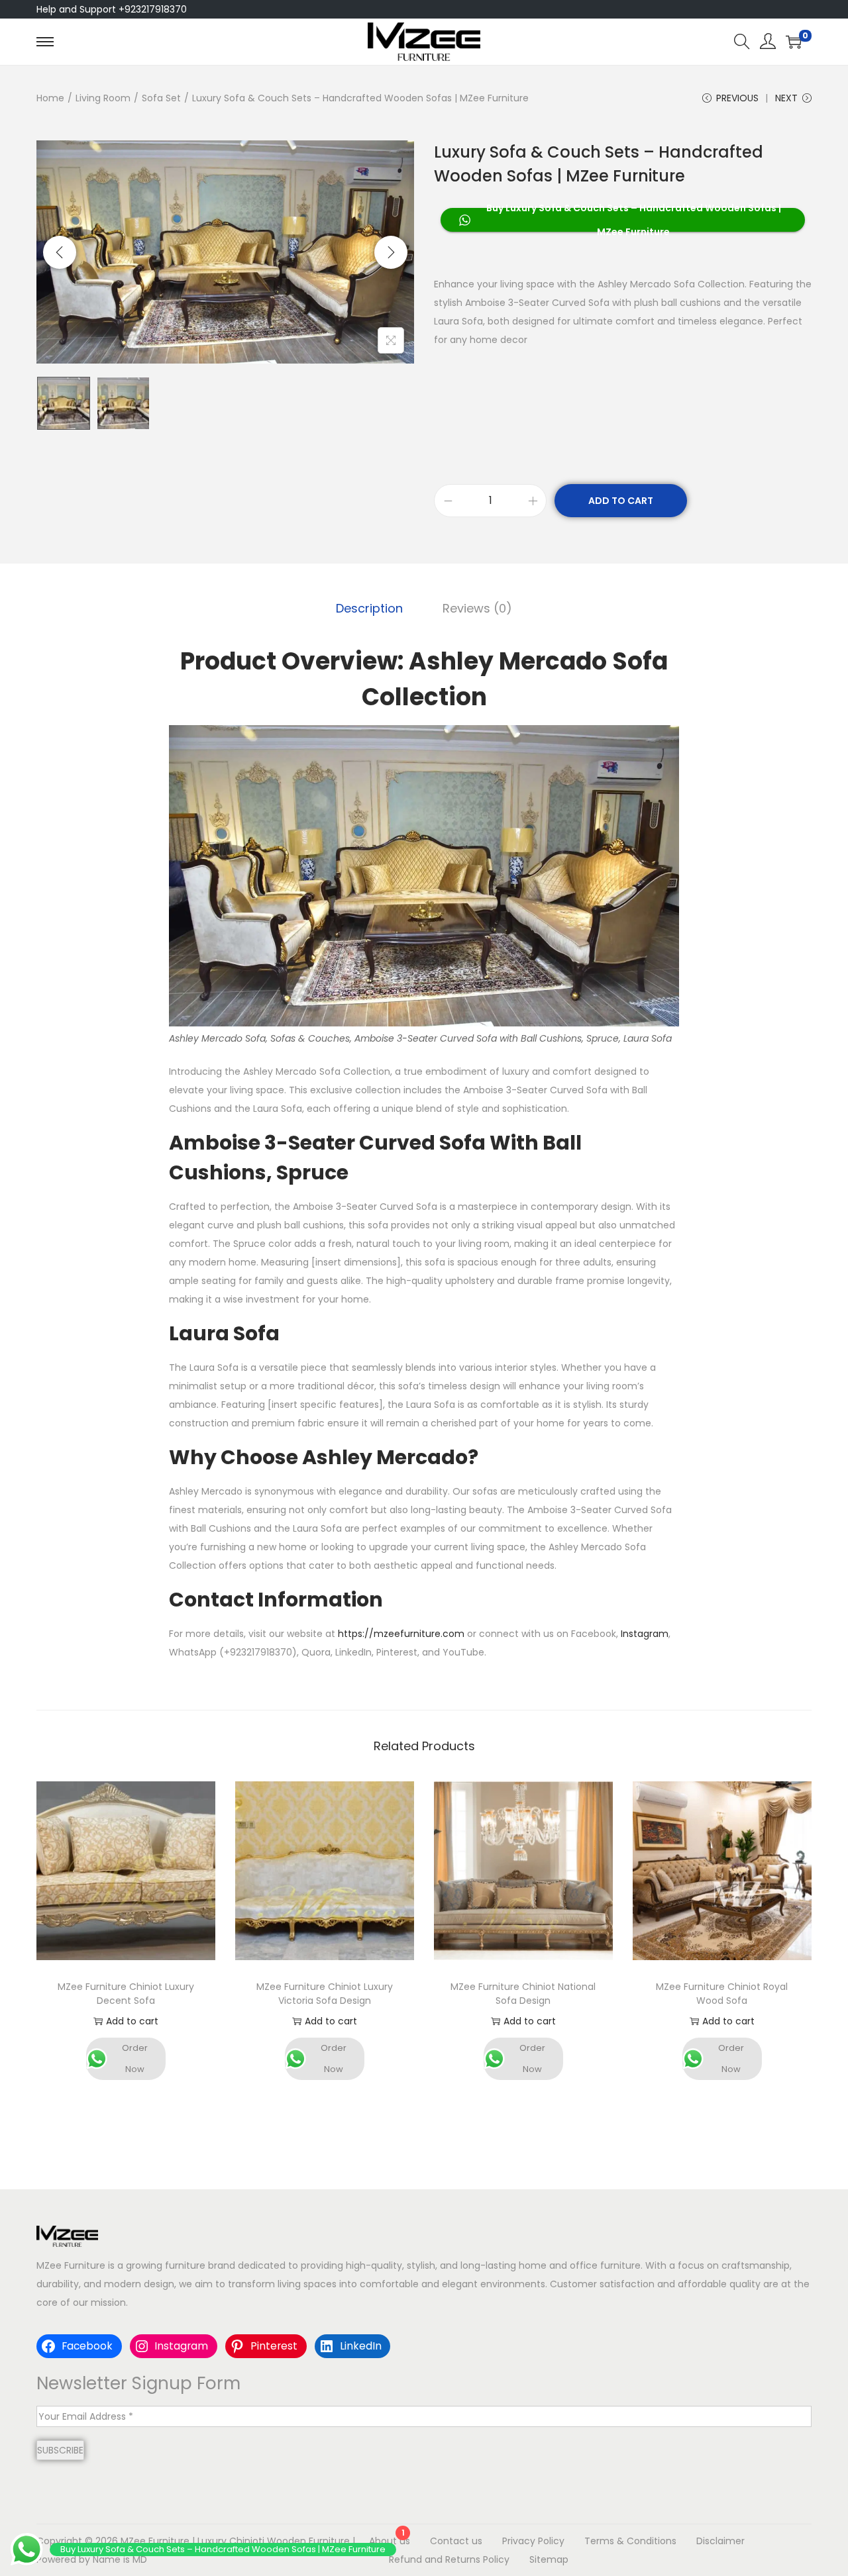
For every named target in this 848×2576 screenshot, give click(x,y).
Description (369, 608)
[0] (794, 42)
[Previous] (60, 252)
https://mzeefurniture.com (401, 1634)
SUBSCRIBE (60, 2450)
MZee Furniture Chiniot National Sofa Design (523, 1994)
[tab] (369, 609)
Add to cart (621, 501)
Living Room (103, 98)
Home (50, 98)
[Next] (391, 252)
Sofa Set (161, 98)
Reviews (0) (477, 608)
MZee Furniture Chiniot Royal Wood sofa (722, 1994)
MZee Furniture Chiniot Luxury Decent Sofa (126, 1994)
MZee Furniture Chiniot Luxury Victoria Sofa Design (325, 1994)
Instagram (645, 1634)
